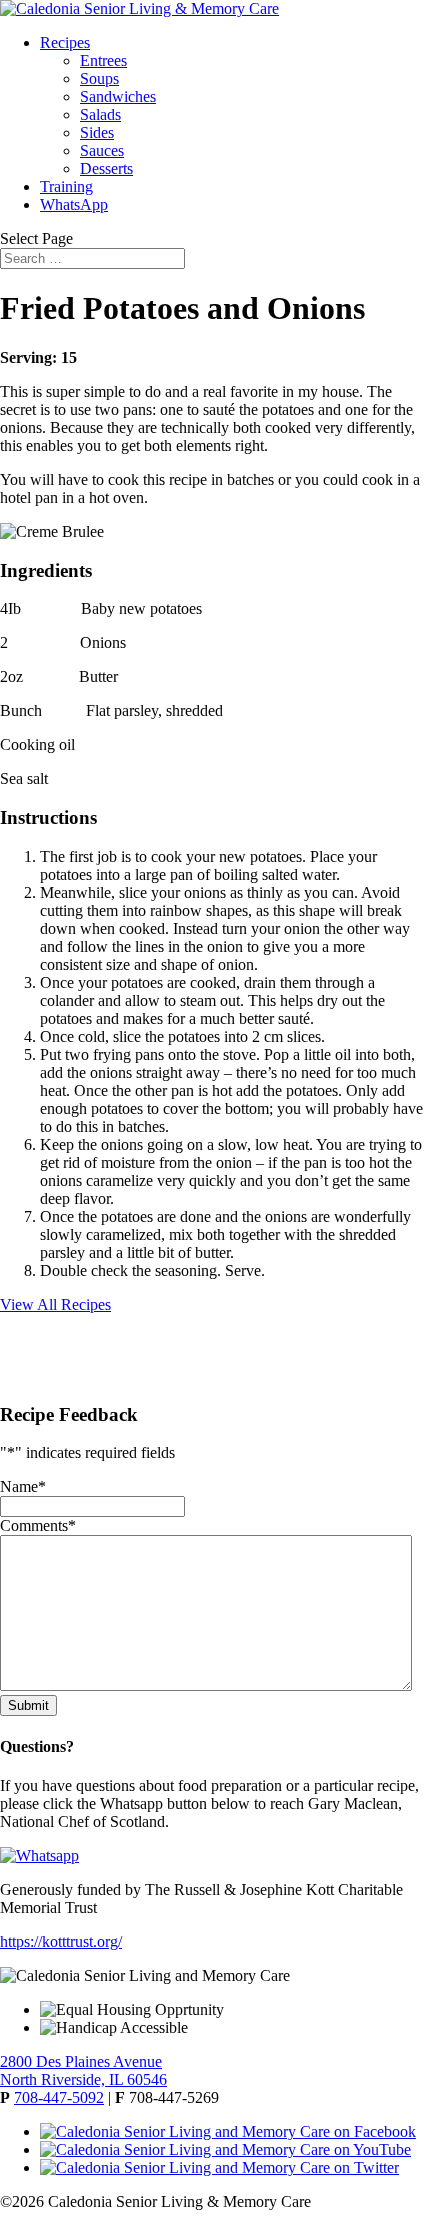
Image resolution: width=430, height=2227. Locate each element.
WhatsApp (74, 204)
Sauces (102, 150)
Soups (99, 78)
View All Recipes (55, 1304)
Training (66, 186)
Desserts (106, 168)
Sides (97, 132)
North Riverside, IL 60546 (83, 2079)
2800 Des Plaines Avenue (81, 2061)
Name (23, 1486)
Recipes (65, 42)
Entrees (103, 60)
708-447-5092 (59, 2097)
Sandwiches (118, 96)
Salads (100, 114)
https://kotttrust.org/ (61, 1941)
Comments (38, 1525)
